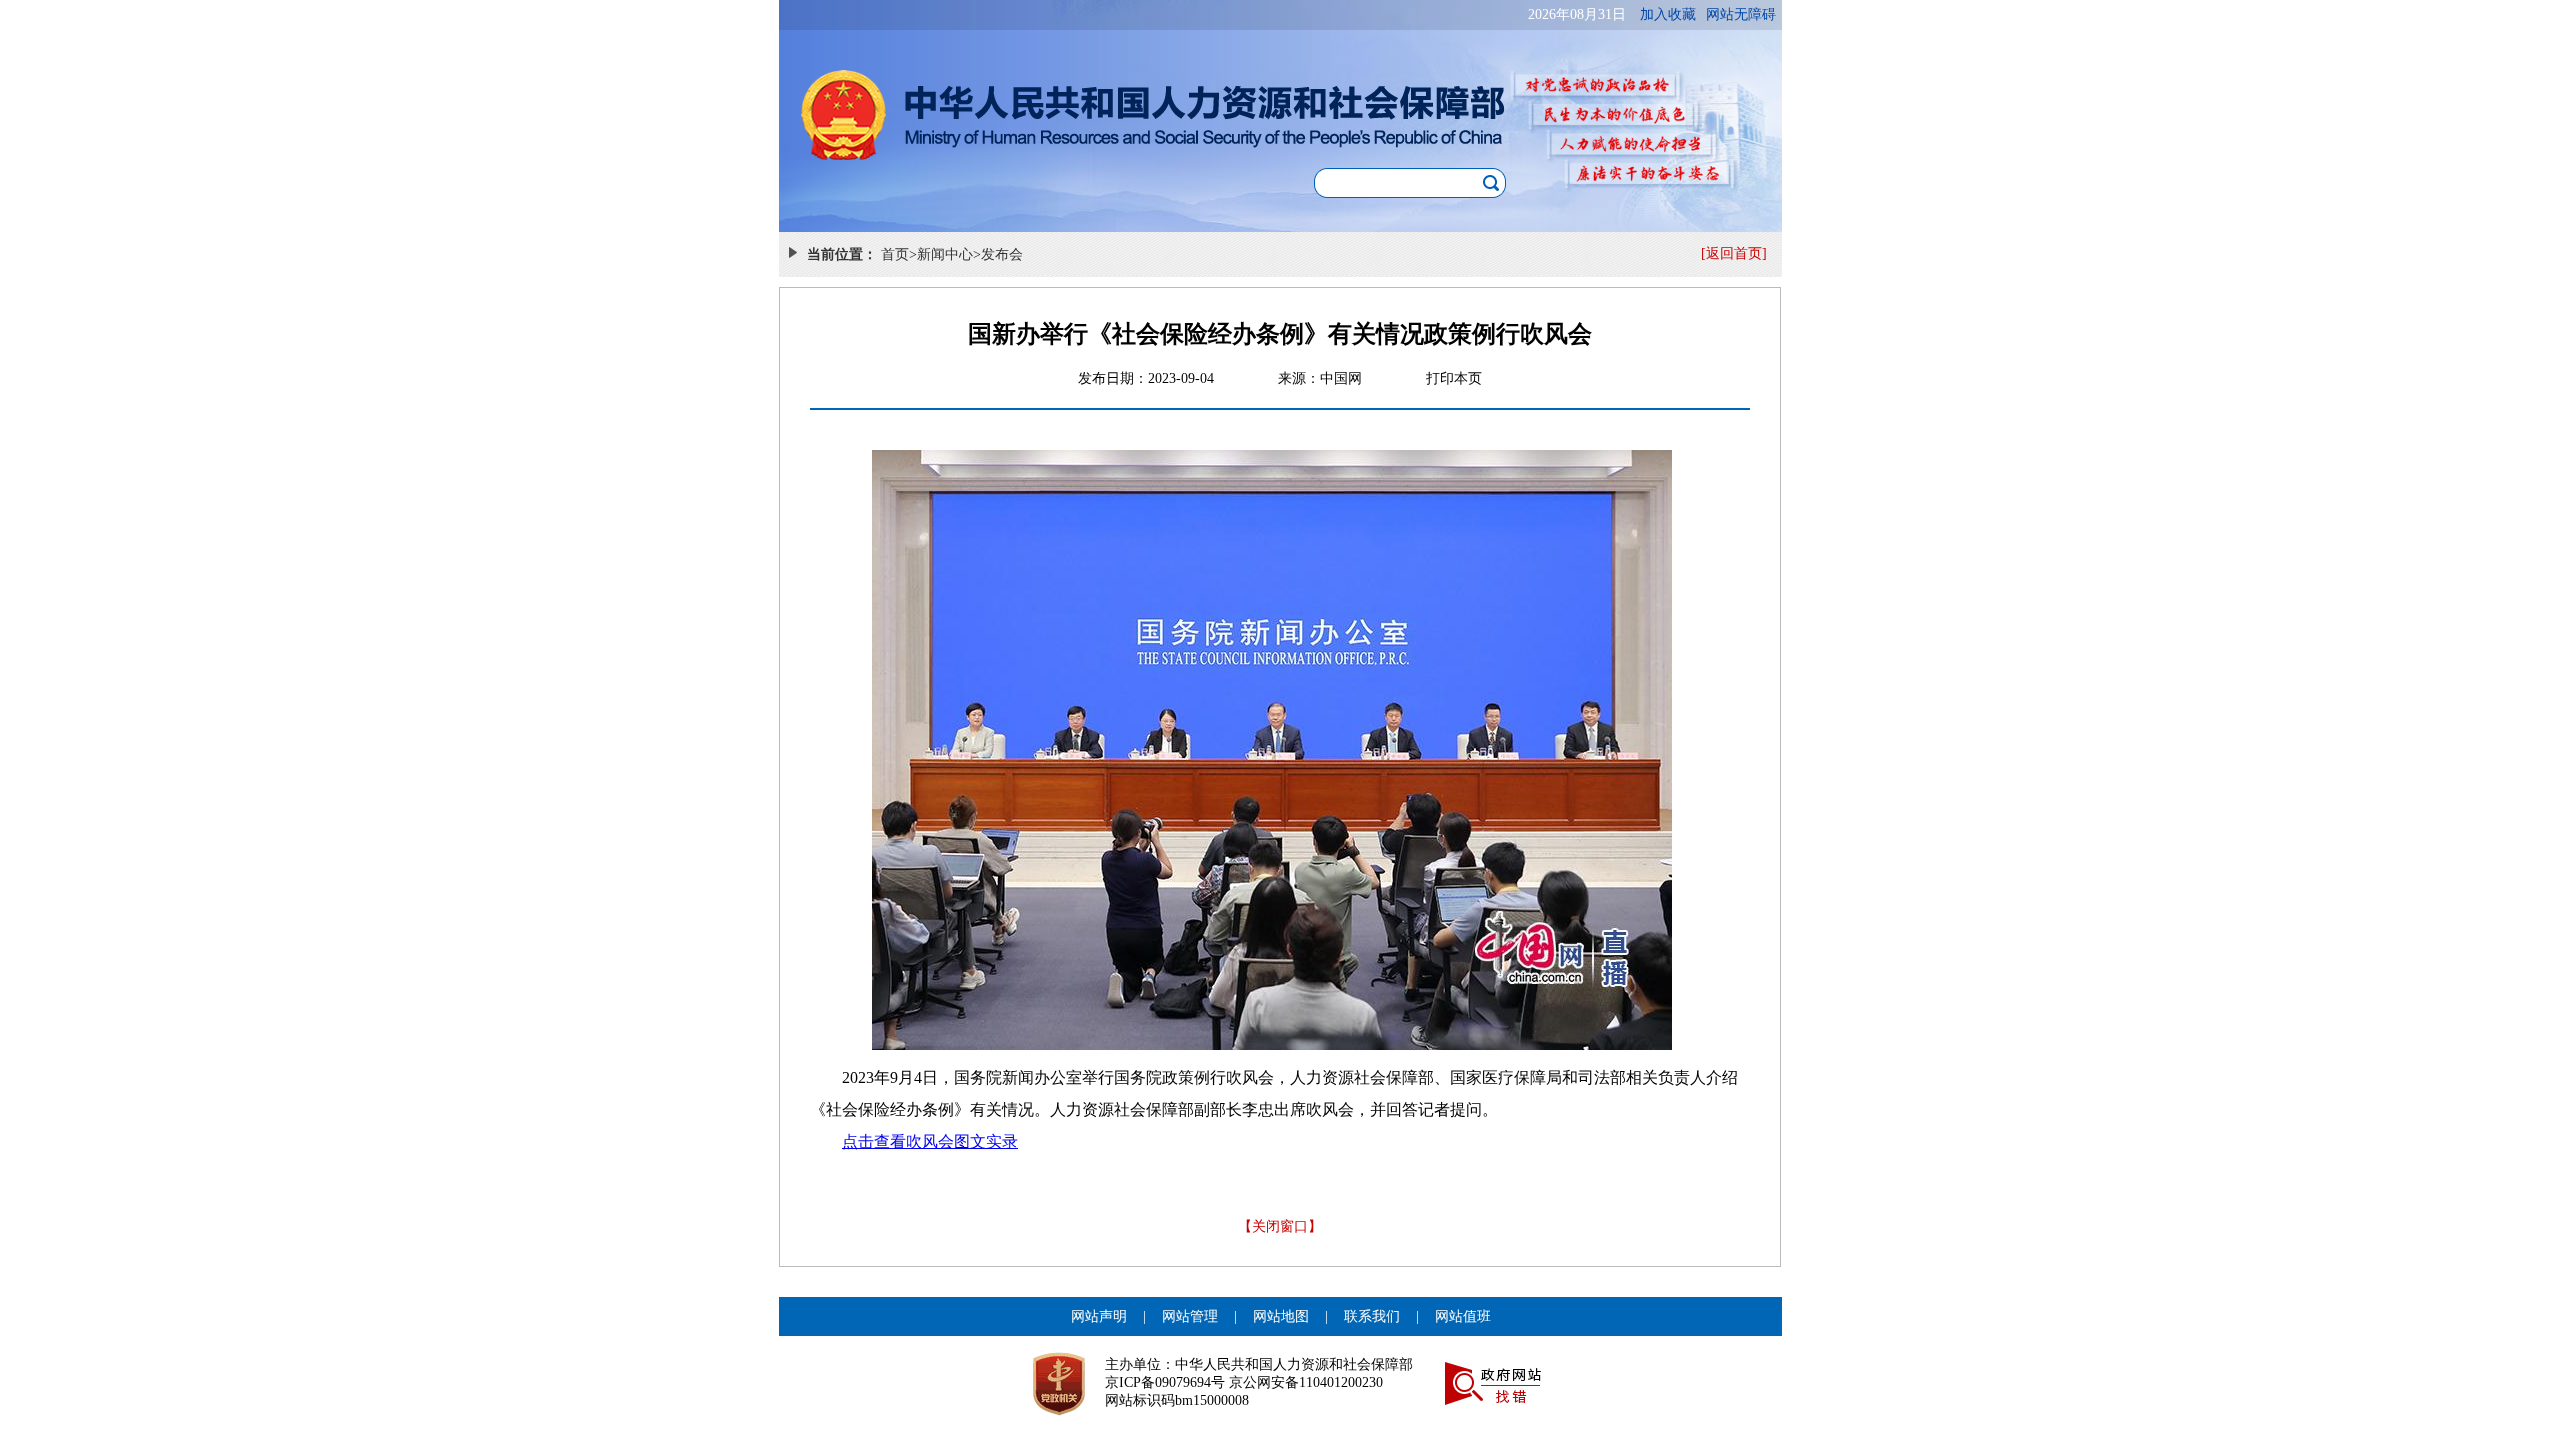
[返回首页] (1734, 253)
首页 (895, 254)
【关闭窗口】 (1280, 1226)
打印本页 (1454, 378)
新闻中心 (945, 254)
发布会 (1002, 254)
